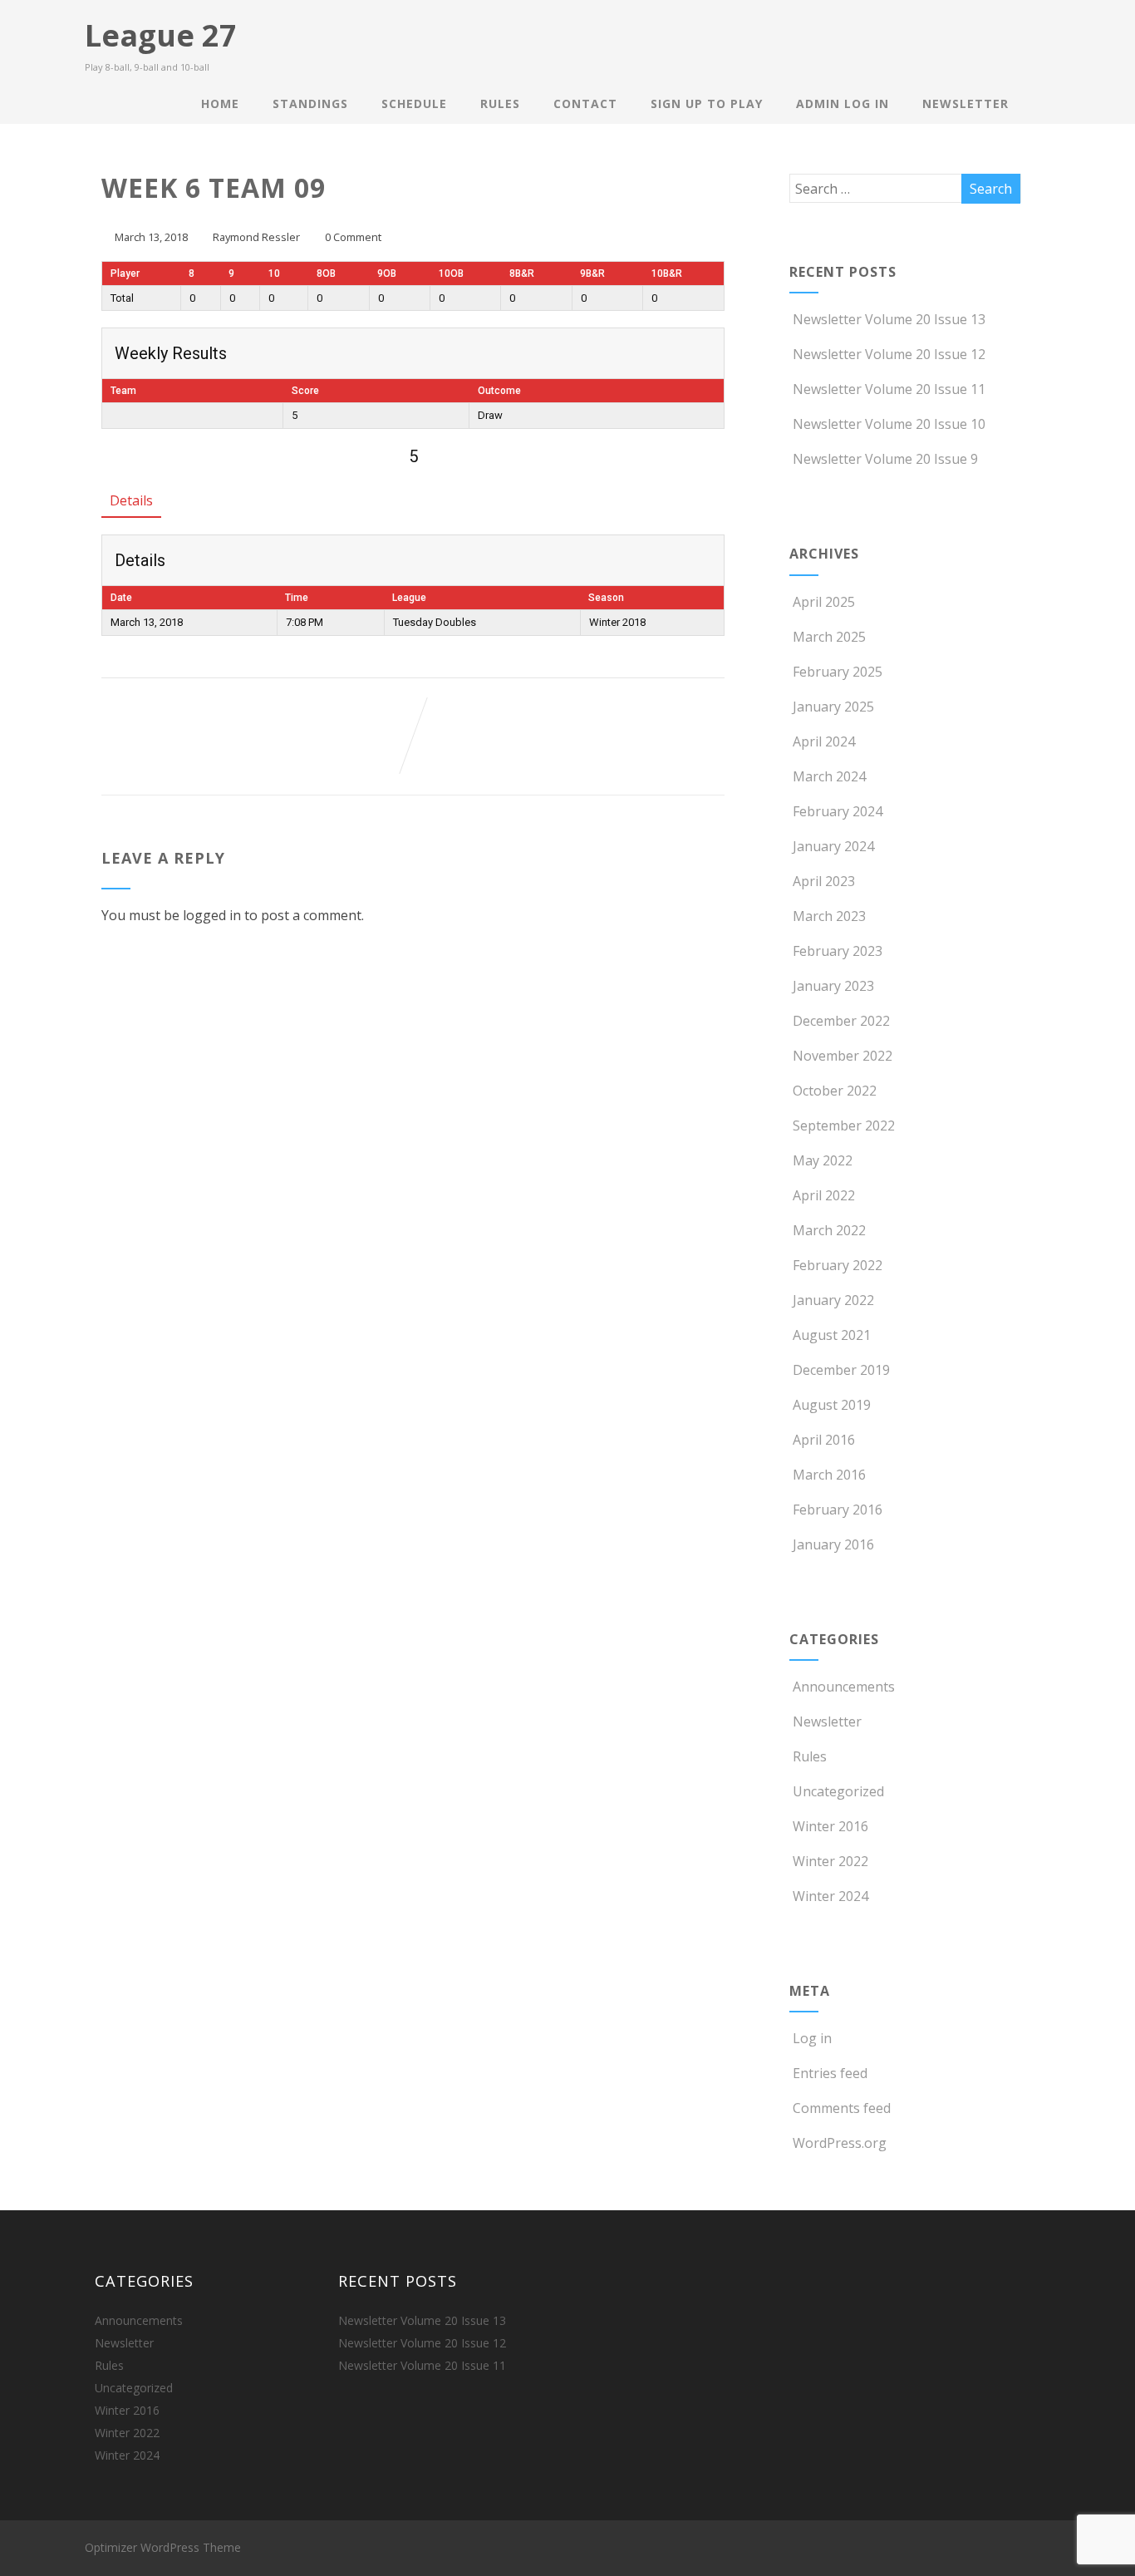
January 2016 (833, 1544)
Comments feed (842, 2108)
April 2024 (824, 741)
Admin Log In (843, 103)
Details (131, 500)
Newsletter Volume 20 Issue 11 (889, 389)
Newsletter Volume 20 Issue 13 (889, 319)
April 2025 (824, 602)
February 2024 (838, 811)
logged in (212, 915)
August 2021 (832, 1335)
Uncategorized (838, 1791)
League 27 (161, 35)
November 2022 (843, 1056)
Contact (585, 103)
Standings (310, 103)
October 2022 (835, 1091)
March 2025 (829, 637)
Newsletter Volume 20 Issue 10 (889, 424)
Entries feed (830, 2073)
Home (220, 103)
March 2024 (829, 776)
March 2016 (829, 1475)
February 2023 (838, 951)
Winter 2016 (830, 1826)
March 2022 (829, 1230)
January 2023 (833, 986)
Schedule (414, 103)
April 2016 (824, 1440)
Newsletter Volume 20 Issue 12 (889, 354)
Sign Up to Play (707, 103)
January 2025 (833, 707)
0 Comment (353, 237)
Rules (500, 103)
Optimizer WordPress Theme (163, 2547)
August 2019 (832, 1405)
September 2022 (844, 1125)
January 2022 (833, 1300)
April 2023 (824, 881)
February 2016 (838, 1510)
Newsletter (965, 103)
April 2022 (824, 1195)
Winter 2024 (830, 1896)
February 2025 (838, 672)
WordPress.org (840, 2143)
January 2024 (833, 846)
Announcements (844, 1687)
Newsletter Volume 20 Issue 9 (885, 459)
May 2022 (823, 1160)
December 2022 (841, 1021)
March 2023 (829, 916)
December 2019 (841, 1370)
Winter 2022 (830, 1861)
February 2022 (838, 1265)
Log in (812, 2038)
